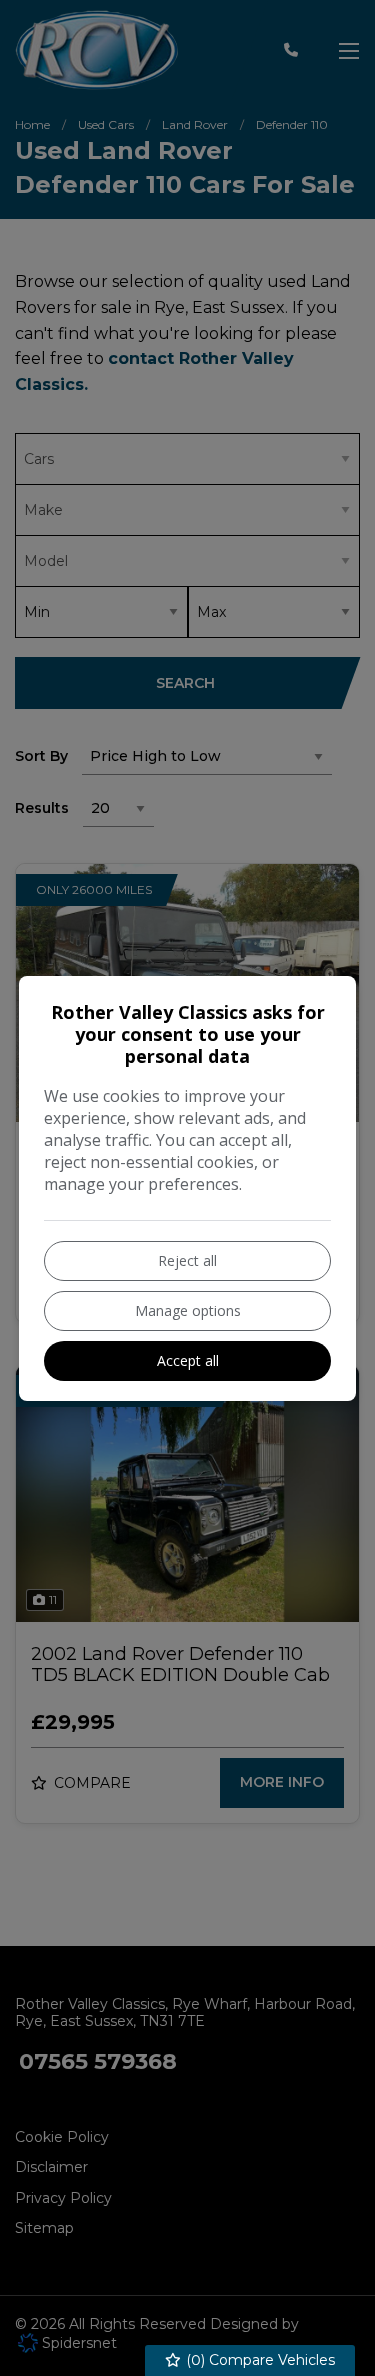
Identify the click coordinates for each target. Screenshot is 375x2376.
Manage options (188, 1310)
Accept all (188, 1360)
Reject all (187, 1260)
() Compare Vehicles (258, 2360)
